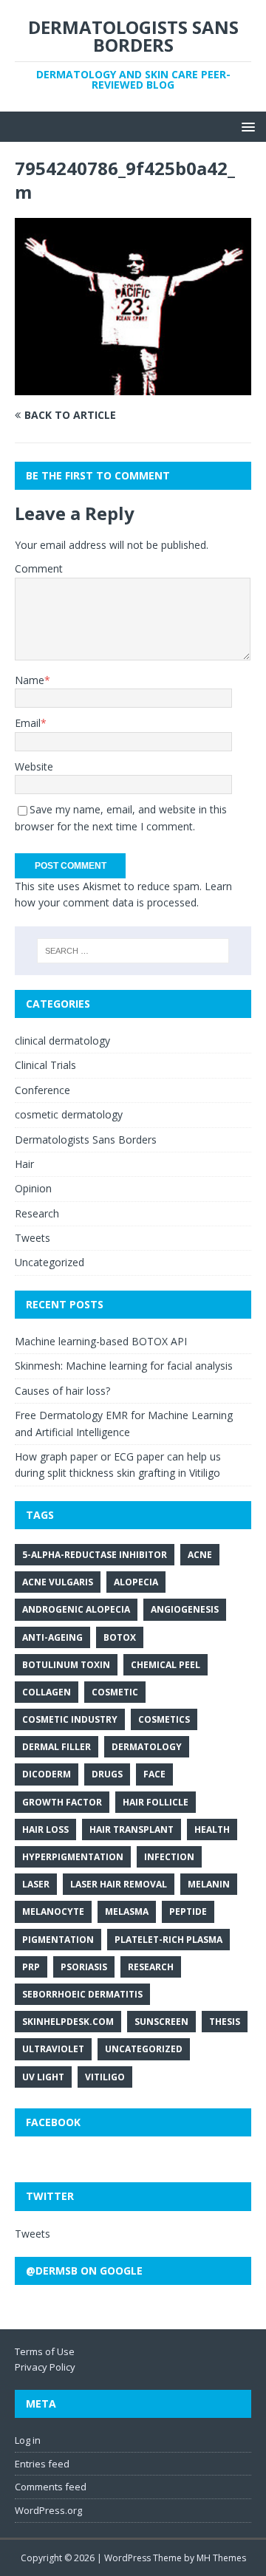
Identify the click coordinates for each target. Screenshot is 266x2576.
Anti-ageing (52, 1637)
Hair (24, 1164)
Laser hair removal (119, 1884)
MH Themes (221, 2558)
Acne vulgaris (58, 1582)
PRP (31, 1967)
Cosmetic (115, 1692)
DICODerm (47, 1774)
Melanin (209, 1884)
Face (154, 1774)
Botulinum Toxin (66, 1665)
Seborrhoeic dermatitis (82, 1994)
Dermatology (147, 1747)
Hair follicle (156, 1802)
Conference (42, 1090)
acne (200, 1555)
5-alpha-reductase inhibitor (95, 1555)
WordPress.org (48, 2510)
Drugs (107, 1774)
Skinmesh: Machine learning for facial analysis (124, 1366)
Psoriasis (84, 1967)
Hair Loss (45, 1829)
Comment (39, 568)
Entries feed (42, 2464)
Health (212, 1829)
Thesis (225, 2022)
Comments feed (51, 2487)
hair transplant (132, 1829)
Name (30, 680)
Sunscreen (161, 2022)
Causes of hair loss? (62, 1391)
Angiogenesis (185, 1609)
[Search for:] (133, 951)
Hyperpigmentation (73, 1857)
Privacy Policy (45, 2367)
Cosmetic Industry (70, 1719)
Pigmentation (58, 1940)
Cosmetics (164, 1719)
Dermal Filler (57, 1747)
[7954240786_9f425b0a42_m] (133, 386)
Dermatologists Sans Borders (86, 1140)
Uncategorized (50, 1262)
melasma (127, 1911)
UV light (43, 2077)
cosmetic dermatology (69, 1114)
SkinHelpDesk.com (68, 2022)
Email (28, 723)
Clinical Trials (45, 1065)
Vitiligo (105, 2077)
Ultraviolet (53, 2049)
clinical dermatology (62, 1041)
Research (37, 1213)
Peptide (188, 1911)
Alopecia (136, 1582)
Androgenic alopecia (76, 1609)
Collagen (47, 1692)
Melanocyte (53, 1911)
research (151, 1967)
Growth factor (62, 1802)
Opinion (33, 1188)
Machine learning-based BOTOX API (101, 1341)
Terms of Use (45, 2351)
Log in (28, 2440)
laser (36, 1884)
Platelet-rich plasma (168, 1940)
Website (34, 766)
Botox (120, 1637)
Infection (169, 1857)
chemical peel (166, 1665)
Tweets (33, 1238)
